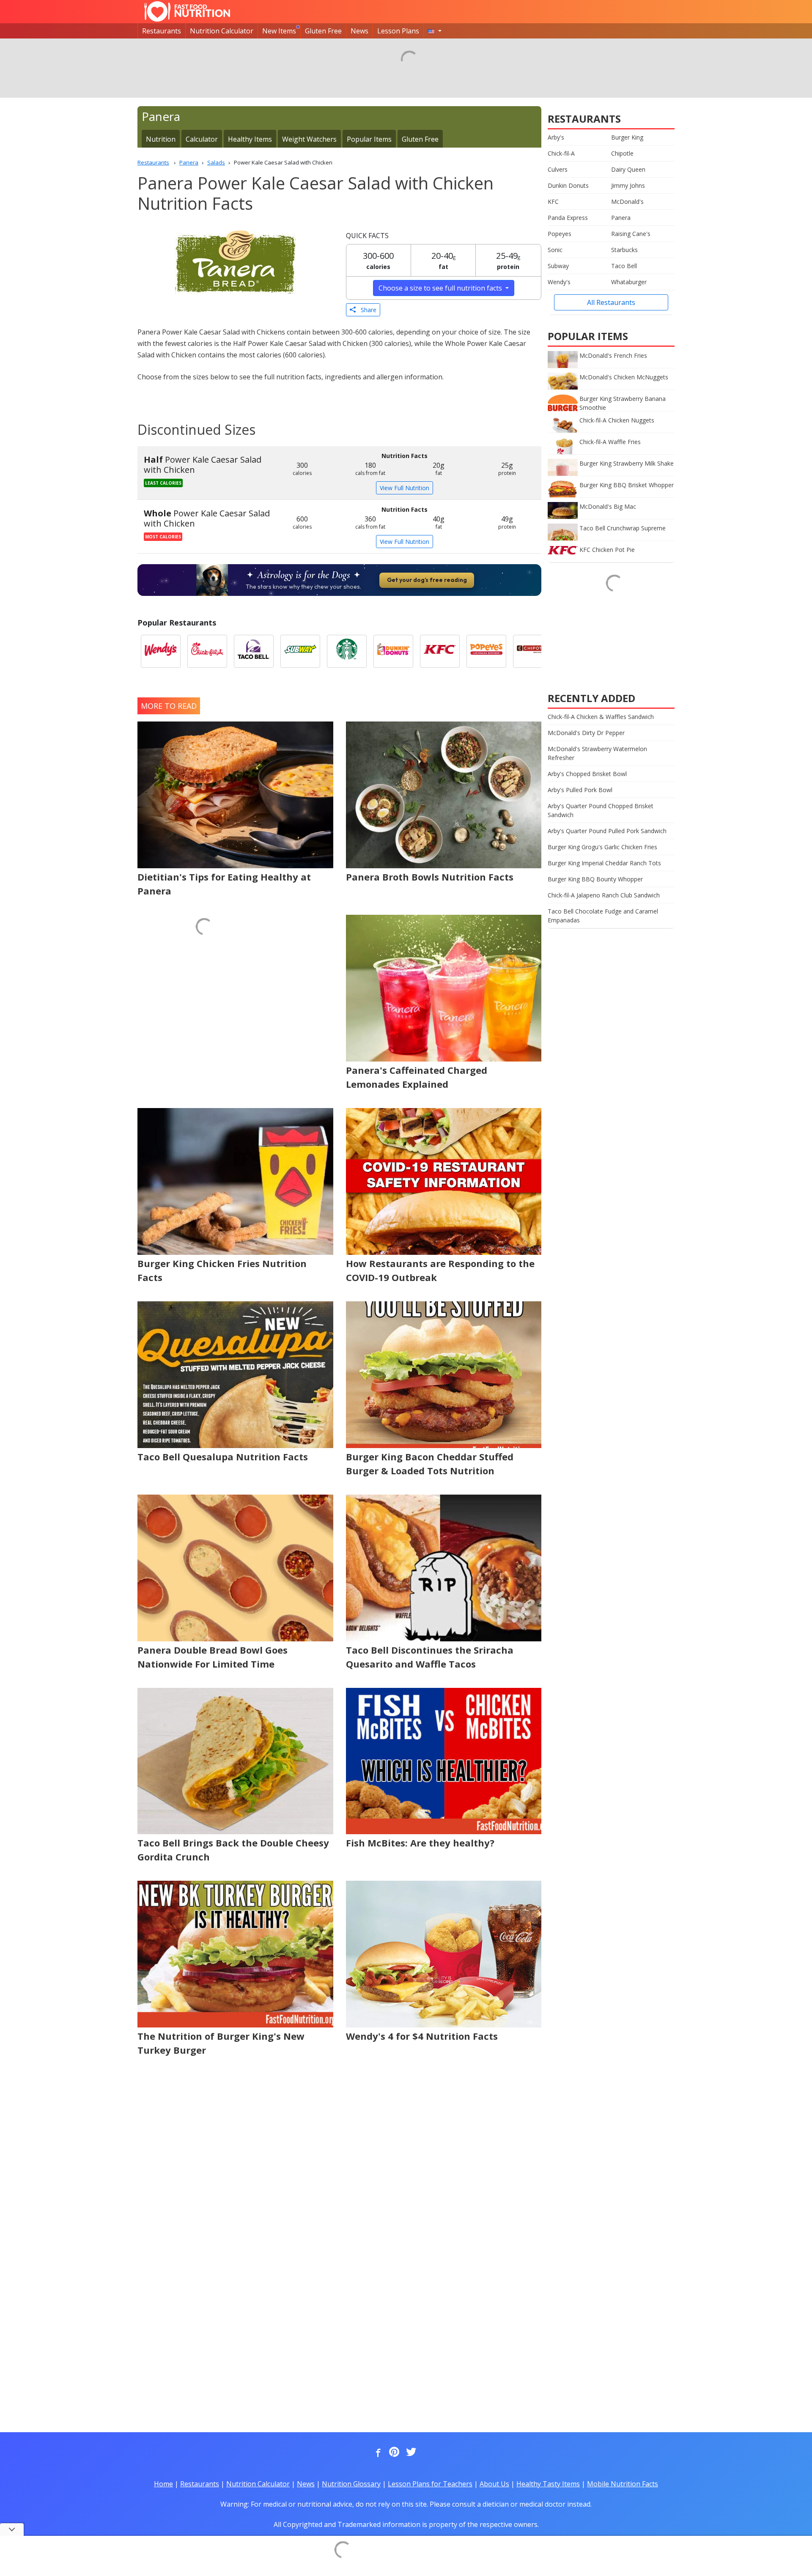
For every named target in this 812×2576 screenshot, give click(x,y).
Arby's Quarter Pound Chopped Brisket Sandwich (601, 810)
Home (163, 2484)
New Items (279, 31)
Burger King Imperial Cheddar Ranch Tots (604, 863)
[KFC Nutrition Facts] (440, 651)
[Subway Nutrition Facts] (300, 651)
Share (366, 310)
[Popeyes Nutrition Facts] (486, 651)
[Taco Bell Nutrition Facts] (254, 651)
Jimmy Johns (628, 185)
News (359, 31)
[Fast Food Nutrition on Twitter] (410, 2453)
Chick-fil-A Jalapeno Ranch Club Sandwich (604, 895)
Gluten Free (323, 31)
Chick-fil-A (561, 153)
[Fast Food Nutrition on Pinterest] (393, 2453)
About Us (494, 2484)
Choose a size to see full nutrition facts (441, 288)
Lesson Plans (398, 31)
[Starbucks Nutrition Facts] (347, 651)
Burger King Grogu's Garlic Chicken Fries (602, 847)
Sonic (555, 250)
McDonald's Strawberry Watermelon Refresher (597, 753)
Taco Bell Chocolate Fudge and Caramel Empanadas (603, 916)
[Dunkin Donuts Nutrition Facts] (393, 651)
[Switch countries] (435, 31)
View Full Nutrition (405, 488)
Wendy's (559, 282)
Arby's (556, 137)
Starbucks (624, 250)
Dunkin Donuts (568, 185)
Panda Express (568, 218)
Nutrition (161, 139)
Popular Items (369, 139)
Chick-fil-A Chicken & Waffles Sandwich (601, 717)
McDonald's (627, 202)
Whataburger (629, 282)
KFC (553, 202)
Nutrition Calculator (222, 31)
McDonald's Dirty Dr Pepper (586, 733)
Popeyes (560, 234)
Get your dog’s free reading (427, 580)
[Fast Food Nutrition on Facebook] (376, 2453)
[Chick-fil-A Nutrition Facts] (207, 651)
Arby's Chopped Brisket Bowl (587, 774)
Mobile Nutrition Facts (623, 2484)
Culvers (558, 169)
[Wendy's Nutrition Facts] (161, 651)
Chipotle (622, 153)
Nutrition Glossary (351, 2484)
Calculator (202, 139)
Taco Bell (624, 266)
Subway (558, 266)
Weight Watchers (309, 139)
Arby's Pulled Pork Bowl (580, 790)
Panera (621, 218)
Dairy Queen (628, 169)
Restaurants (162, 31)
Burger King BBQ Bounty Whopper (595, 879)
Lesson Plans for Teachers (430, 2484)
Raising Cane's (631, 234)
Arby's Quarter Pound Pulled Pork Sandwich (607, 831)
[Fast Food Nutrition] (187, 11)
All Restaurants (611, 302)
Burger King (627, 137)
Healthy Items (250, 139)
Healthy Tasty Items (548, 2484)
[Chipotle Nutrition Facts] (533, 651)
